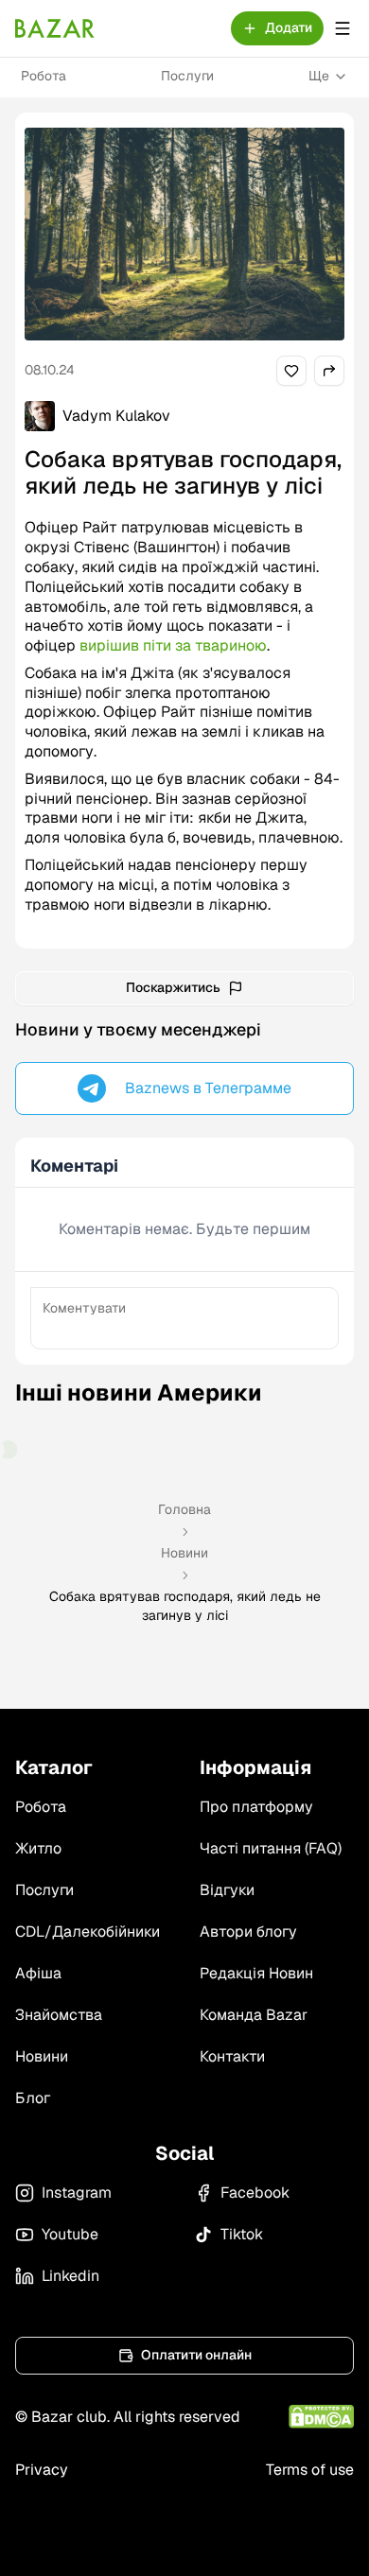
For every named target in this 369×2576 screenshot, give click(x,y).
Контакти (232, 2056)
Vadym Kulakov (116, 416)
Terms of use (310, 2470)
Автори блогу (248, 1932)
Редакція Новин (256, 1973)
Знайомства (59, 2015)
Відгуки (227, 1890)
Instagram (77, 2193)
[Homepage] (55, 28)
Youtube (70, 2234)
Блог (33, 2098)
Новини (184, 1553)
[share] (291, 371)
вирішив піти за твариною (173, 645)
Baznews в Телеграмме (208, 1088)
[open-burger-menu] (343, 28)
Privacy (42, 2470)
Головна (184, 1509)
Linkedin (70, 2276)
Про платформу (256, 1807)
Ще (319, 76)
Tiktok (242, 2234)
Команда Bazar (254, 2015)
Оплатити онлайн (196, 2355)
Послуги (187, 76)
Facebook (255, 2193)
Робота (44, 76)
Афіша (38, 1973)
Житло (38, 1848)
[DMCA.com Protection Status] (321, 2417)
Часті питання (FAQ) (271, 1848)
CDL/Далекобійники (88, 1932)
